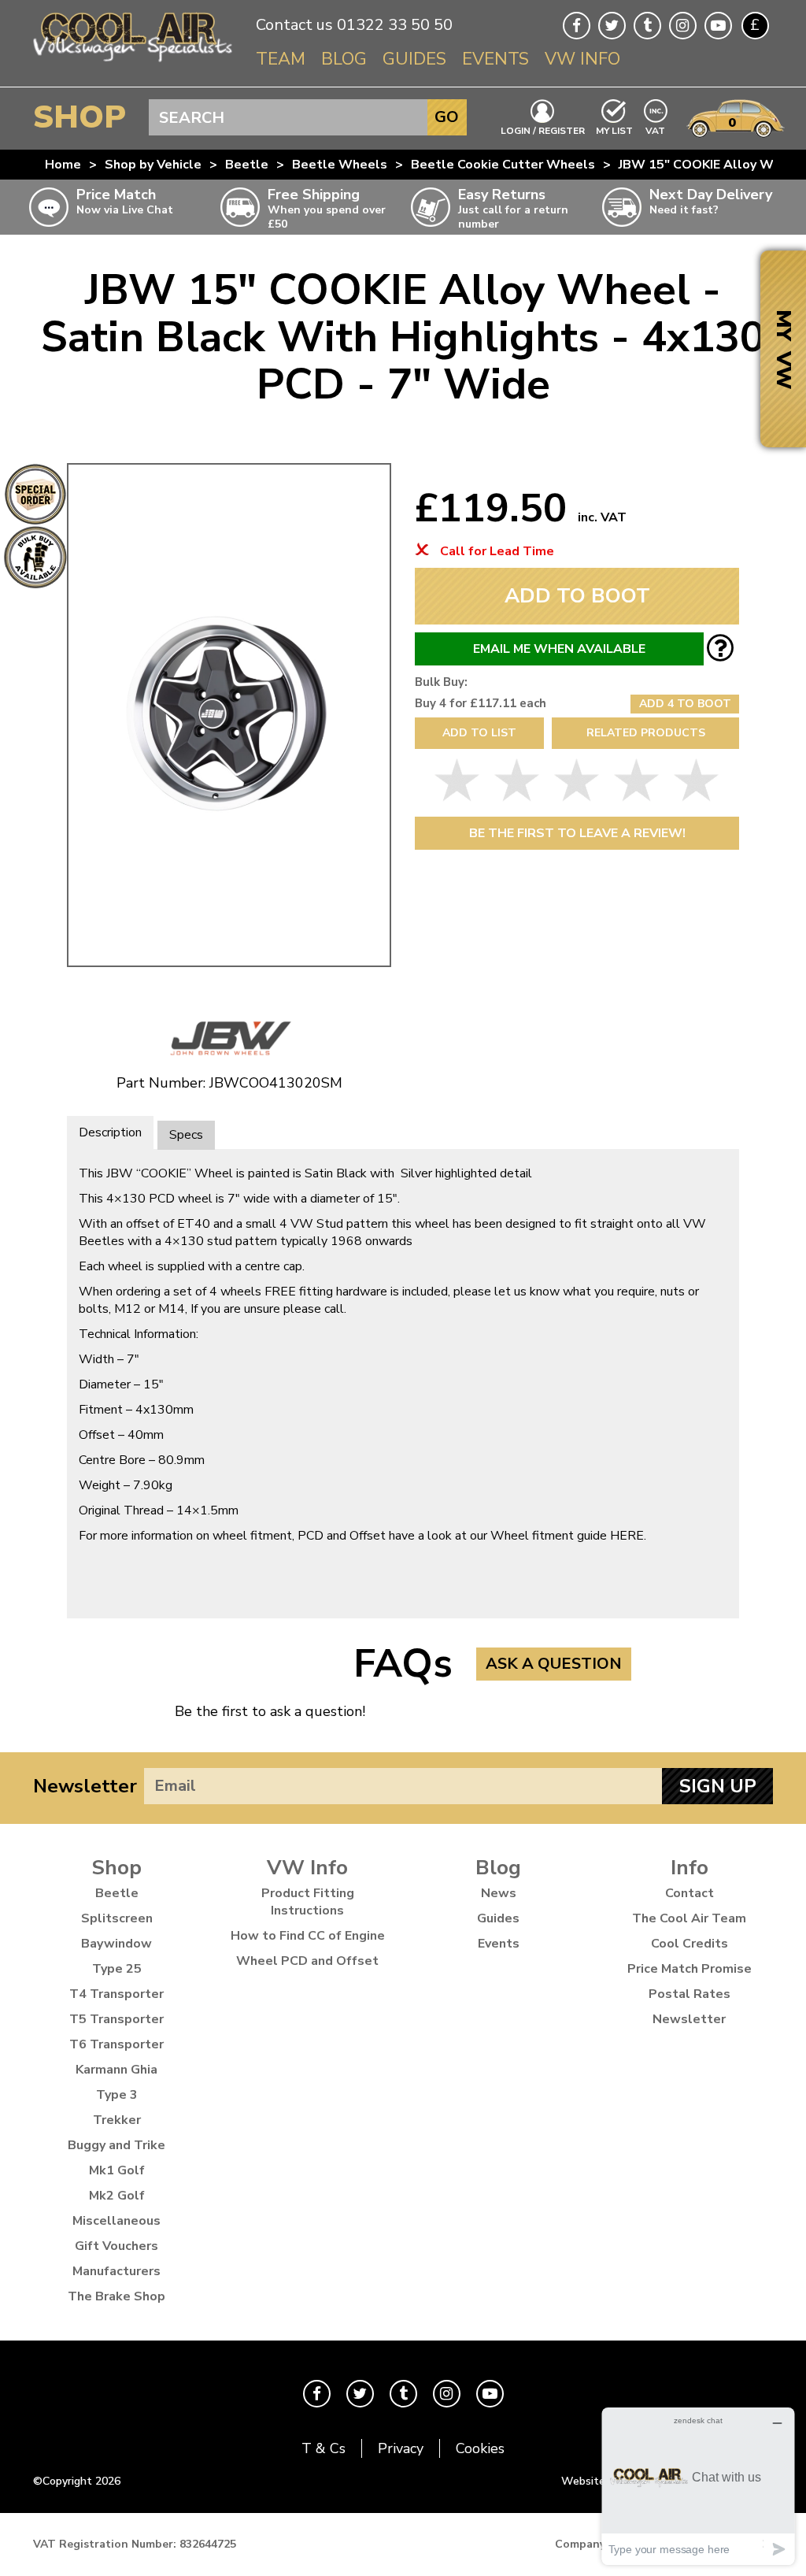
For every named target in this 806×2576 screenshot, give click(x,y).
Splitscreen (117, 1918)
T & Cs (324, 2448)
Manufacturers (116, 2271)
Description (110, 1132)
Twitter (612, 26)
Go (447, 117)
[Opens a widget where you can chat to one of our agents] (698, 2486)
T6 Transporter (116, 2044)
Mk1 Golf (117, 2170)
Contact (690, 1893)
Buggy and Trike (116, 2145)
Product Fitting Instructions (308, 1902)
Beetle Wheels (340, 165)
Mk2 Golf (117, 2196)
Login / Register (543, 130)
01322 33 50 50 (395, 25)
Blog (344, 59)
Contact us (294, 25)
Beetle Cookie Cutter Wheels (503, 165)
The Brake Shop (116, 2296)
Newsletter (85, 1786)
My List (614, 130)
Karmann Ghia (116, 2070)
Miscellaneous (116, 2221)
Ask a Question (554, 1664)
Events (495, 59)
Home (63, 165)
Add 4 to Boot (685, 704)
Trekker (117, 2120)
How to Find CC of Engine (308, 1936)
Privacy (401, 2448)
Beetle (247, 165)
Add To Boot (577, 596)
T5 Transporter (116, 2019)
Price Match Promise (690, 1969)
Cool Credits (690, 1944)
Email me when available (559, 649)
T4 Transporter (116, 1994)
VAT (656, 130)
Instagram (683, 26)
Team (281, 59)
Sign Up (718, 1786)
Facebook (577, 26)
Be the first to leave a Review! (577, 833)
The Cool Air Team (689, 1918)
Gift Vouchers (116, 2246)
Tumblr (647, 26)
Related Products (646, 733)
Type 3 (117, 2095)
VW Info (582, 59)
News (499, 1893)
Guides (414, 59)
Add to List (479, 733)
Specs (186, 1135)
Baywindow (116, 1944)
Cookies (480, 2448)
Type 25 (117, 1969)
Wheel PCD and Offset (307, 1961)
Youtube (718, 26)
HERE (627, 1536)
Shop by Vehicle (153, 165)
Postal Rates (690, 1994)
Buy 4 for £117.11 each (481, 703)
